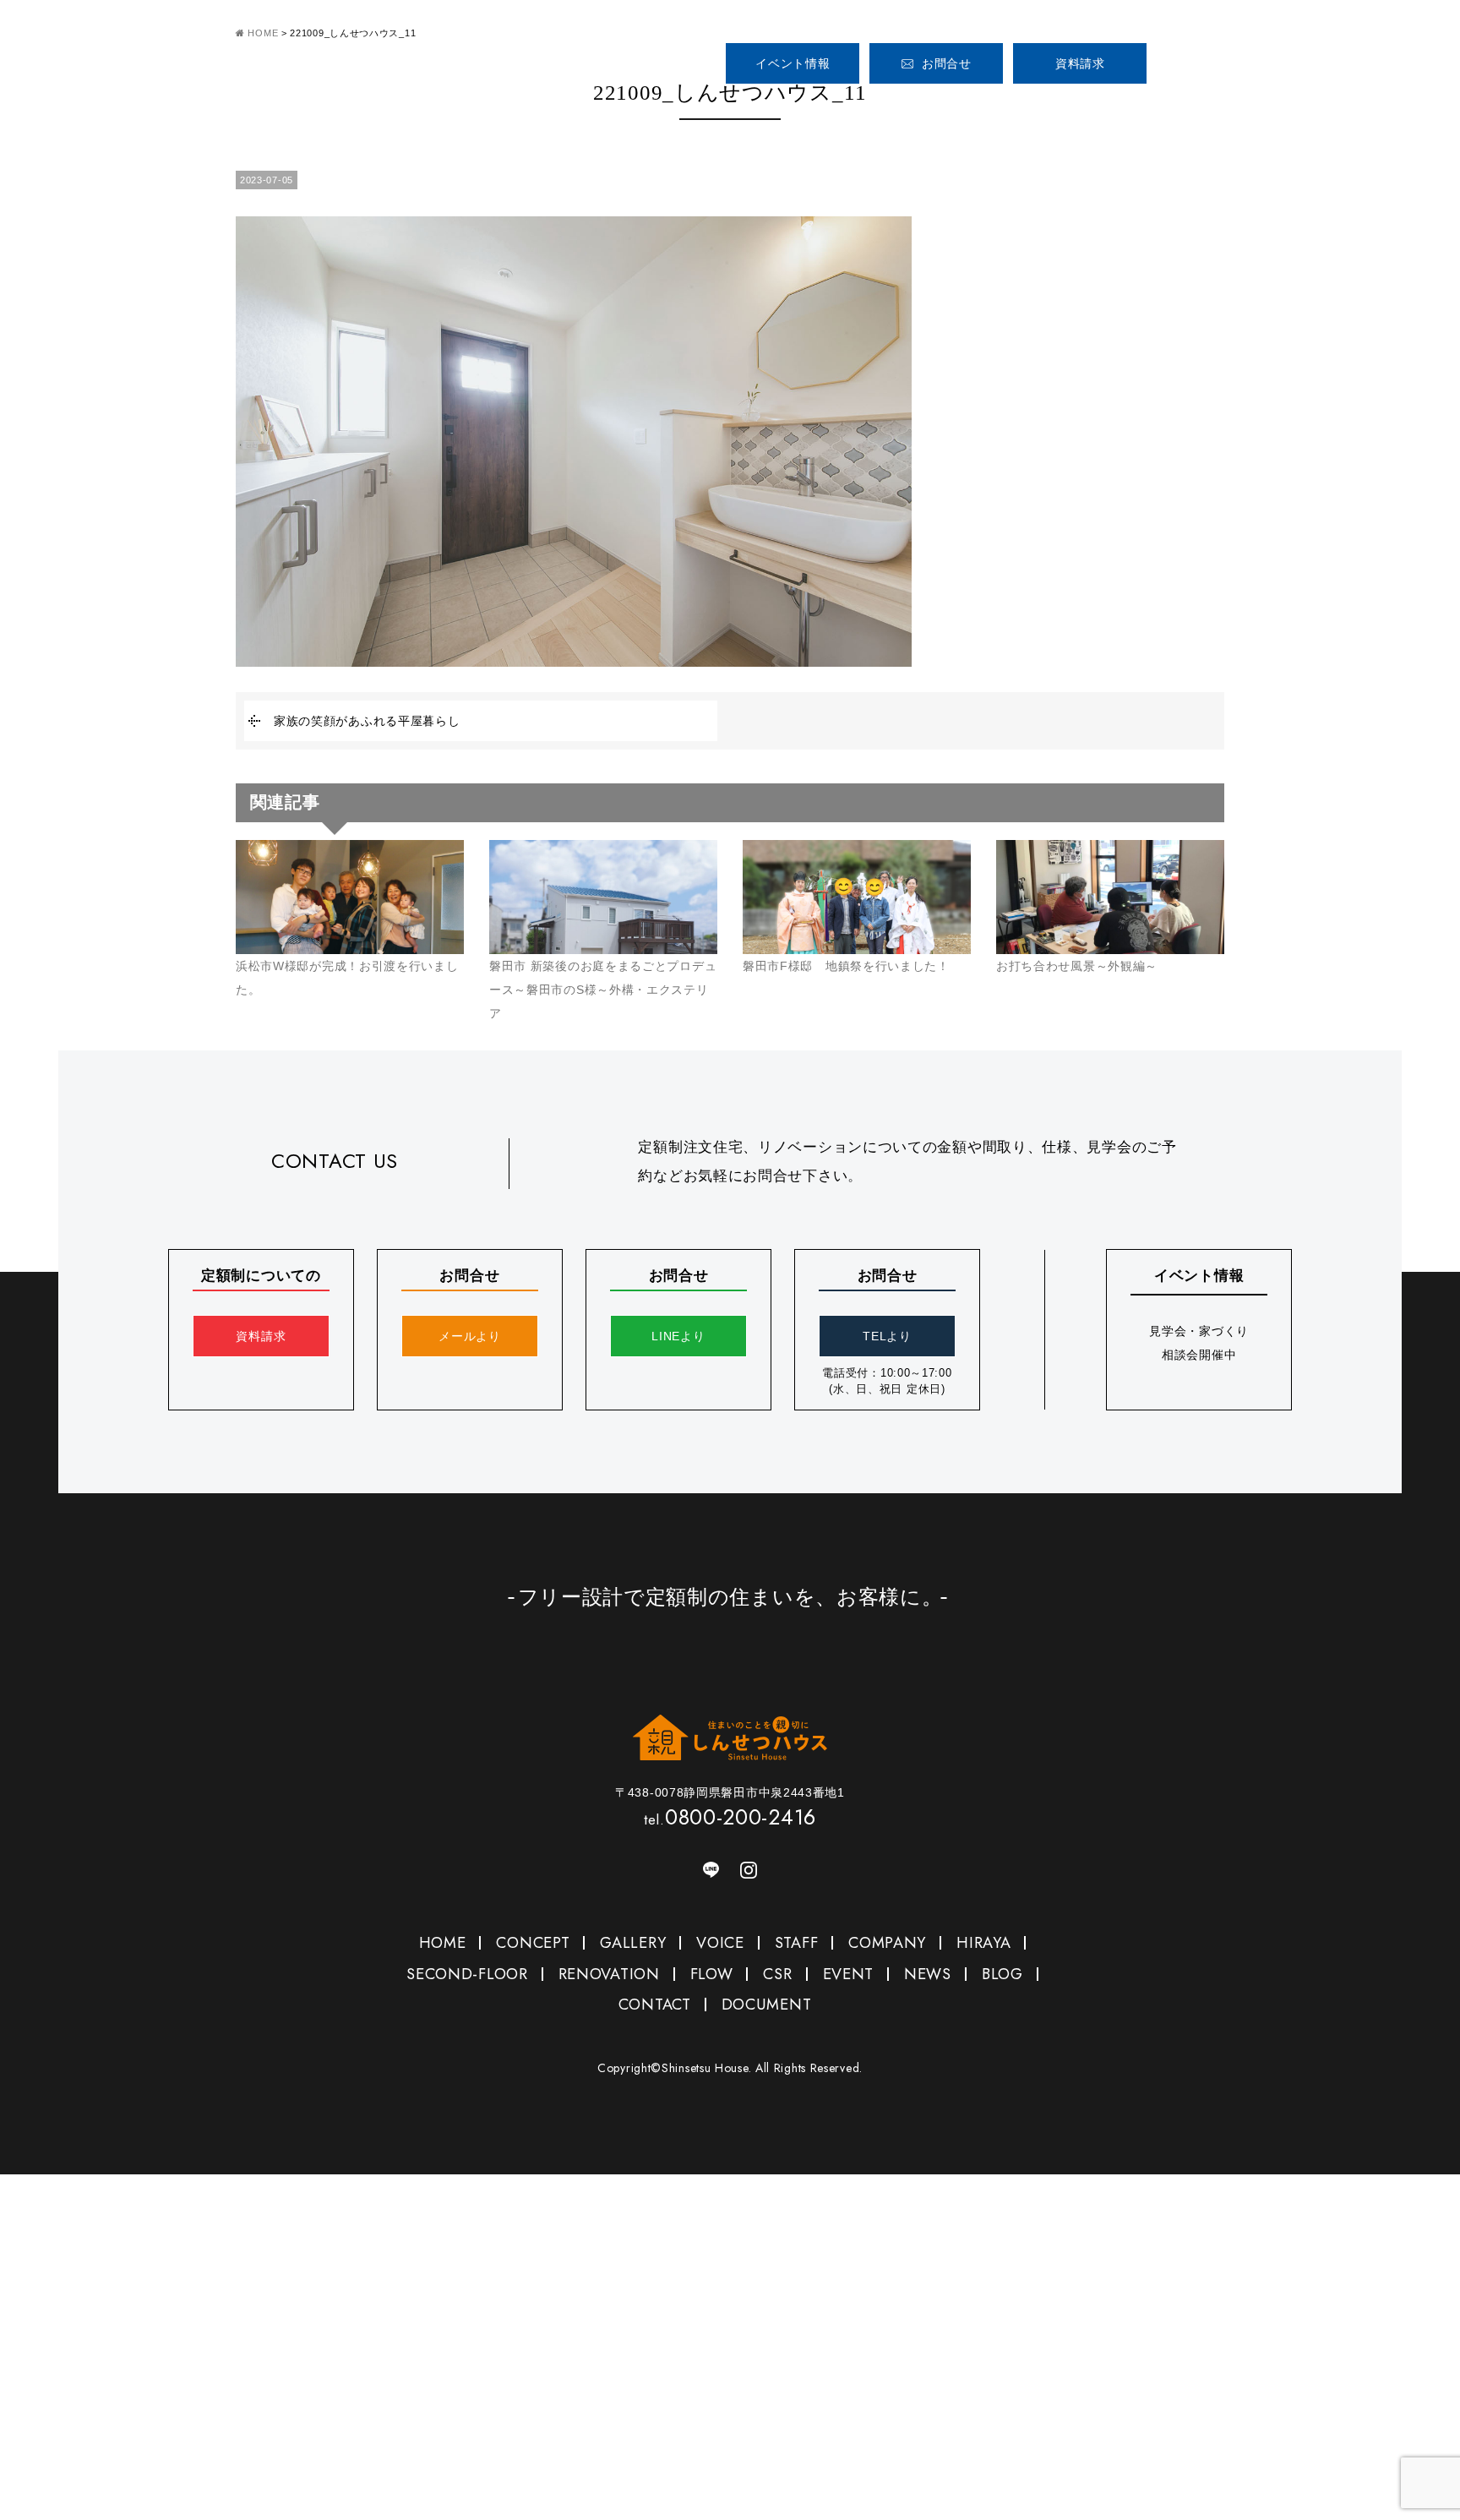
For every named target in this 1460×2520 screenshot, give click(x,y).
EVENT (849, 1974)
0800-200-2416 (1256, 57)
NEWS (928, 1974)
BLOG (1002, 1974)
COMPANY (1212, 109)
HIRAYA (983, 1943)
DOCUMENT (767, 2005)
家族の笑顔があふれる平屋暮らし (367, 721)
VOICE (1044, 109)
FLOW (712, 1974)
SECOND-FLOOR (467, 1974)
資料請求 (1080, 63)
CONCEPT (846, 109)
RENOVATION (609, 1974)
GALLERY (945, 109)
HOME (747, 109)
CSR (777, 1974)
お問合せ (947, 63)
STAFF (1129, 109)
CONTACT (655, 2005)
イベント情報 (793, 63)
